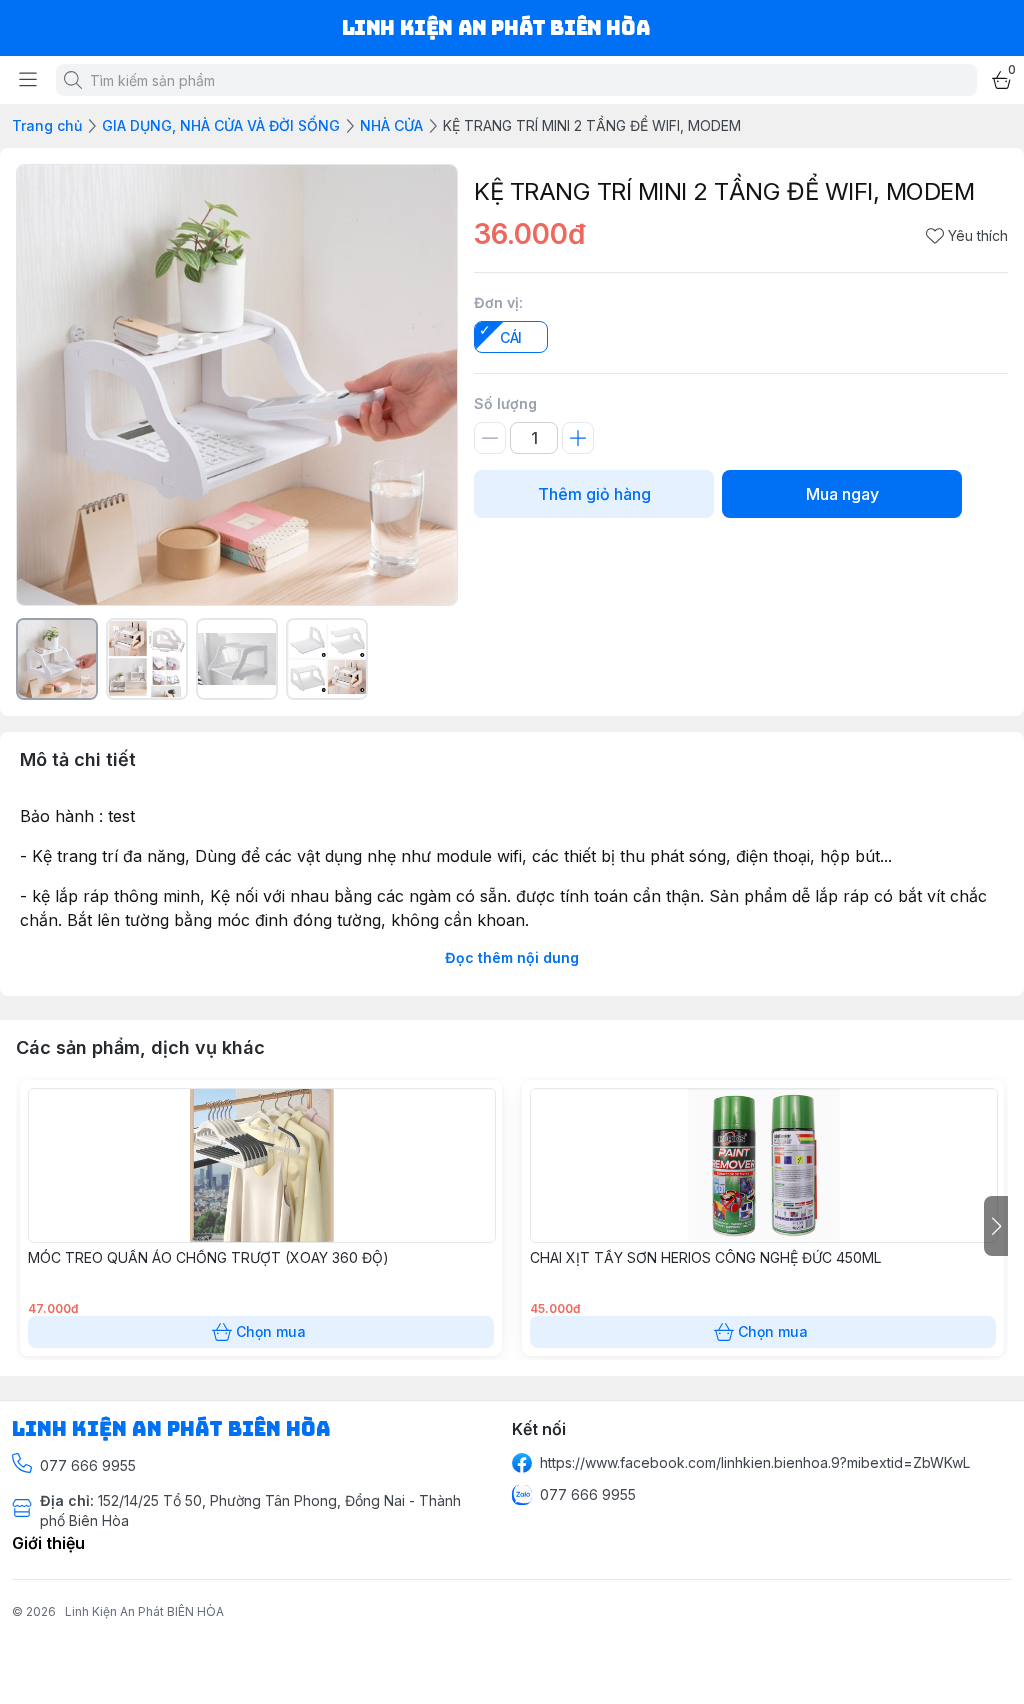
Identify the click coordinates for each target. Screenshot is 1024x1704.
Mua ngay (842, 494)
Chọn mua (271, 1331)
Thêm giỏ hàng (594, 494)
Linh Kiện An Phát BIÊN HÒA (144, 1611)
